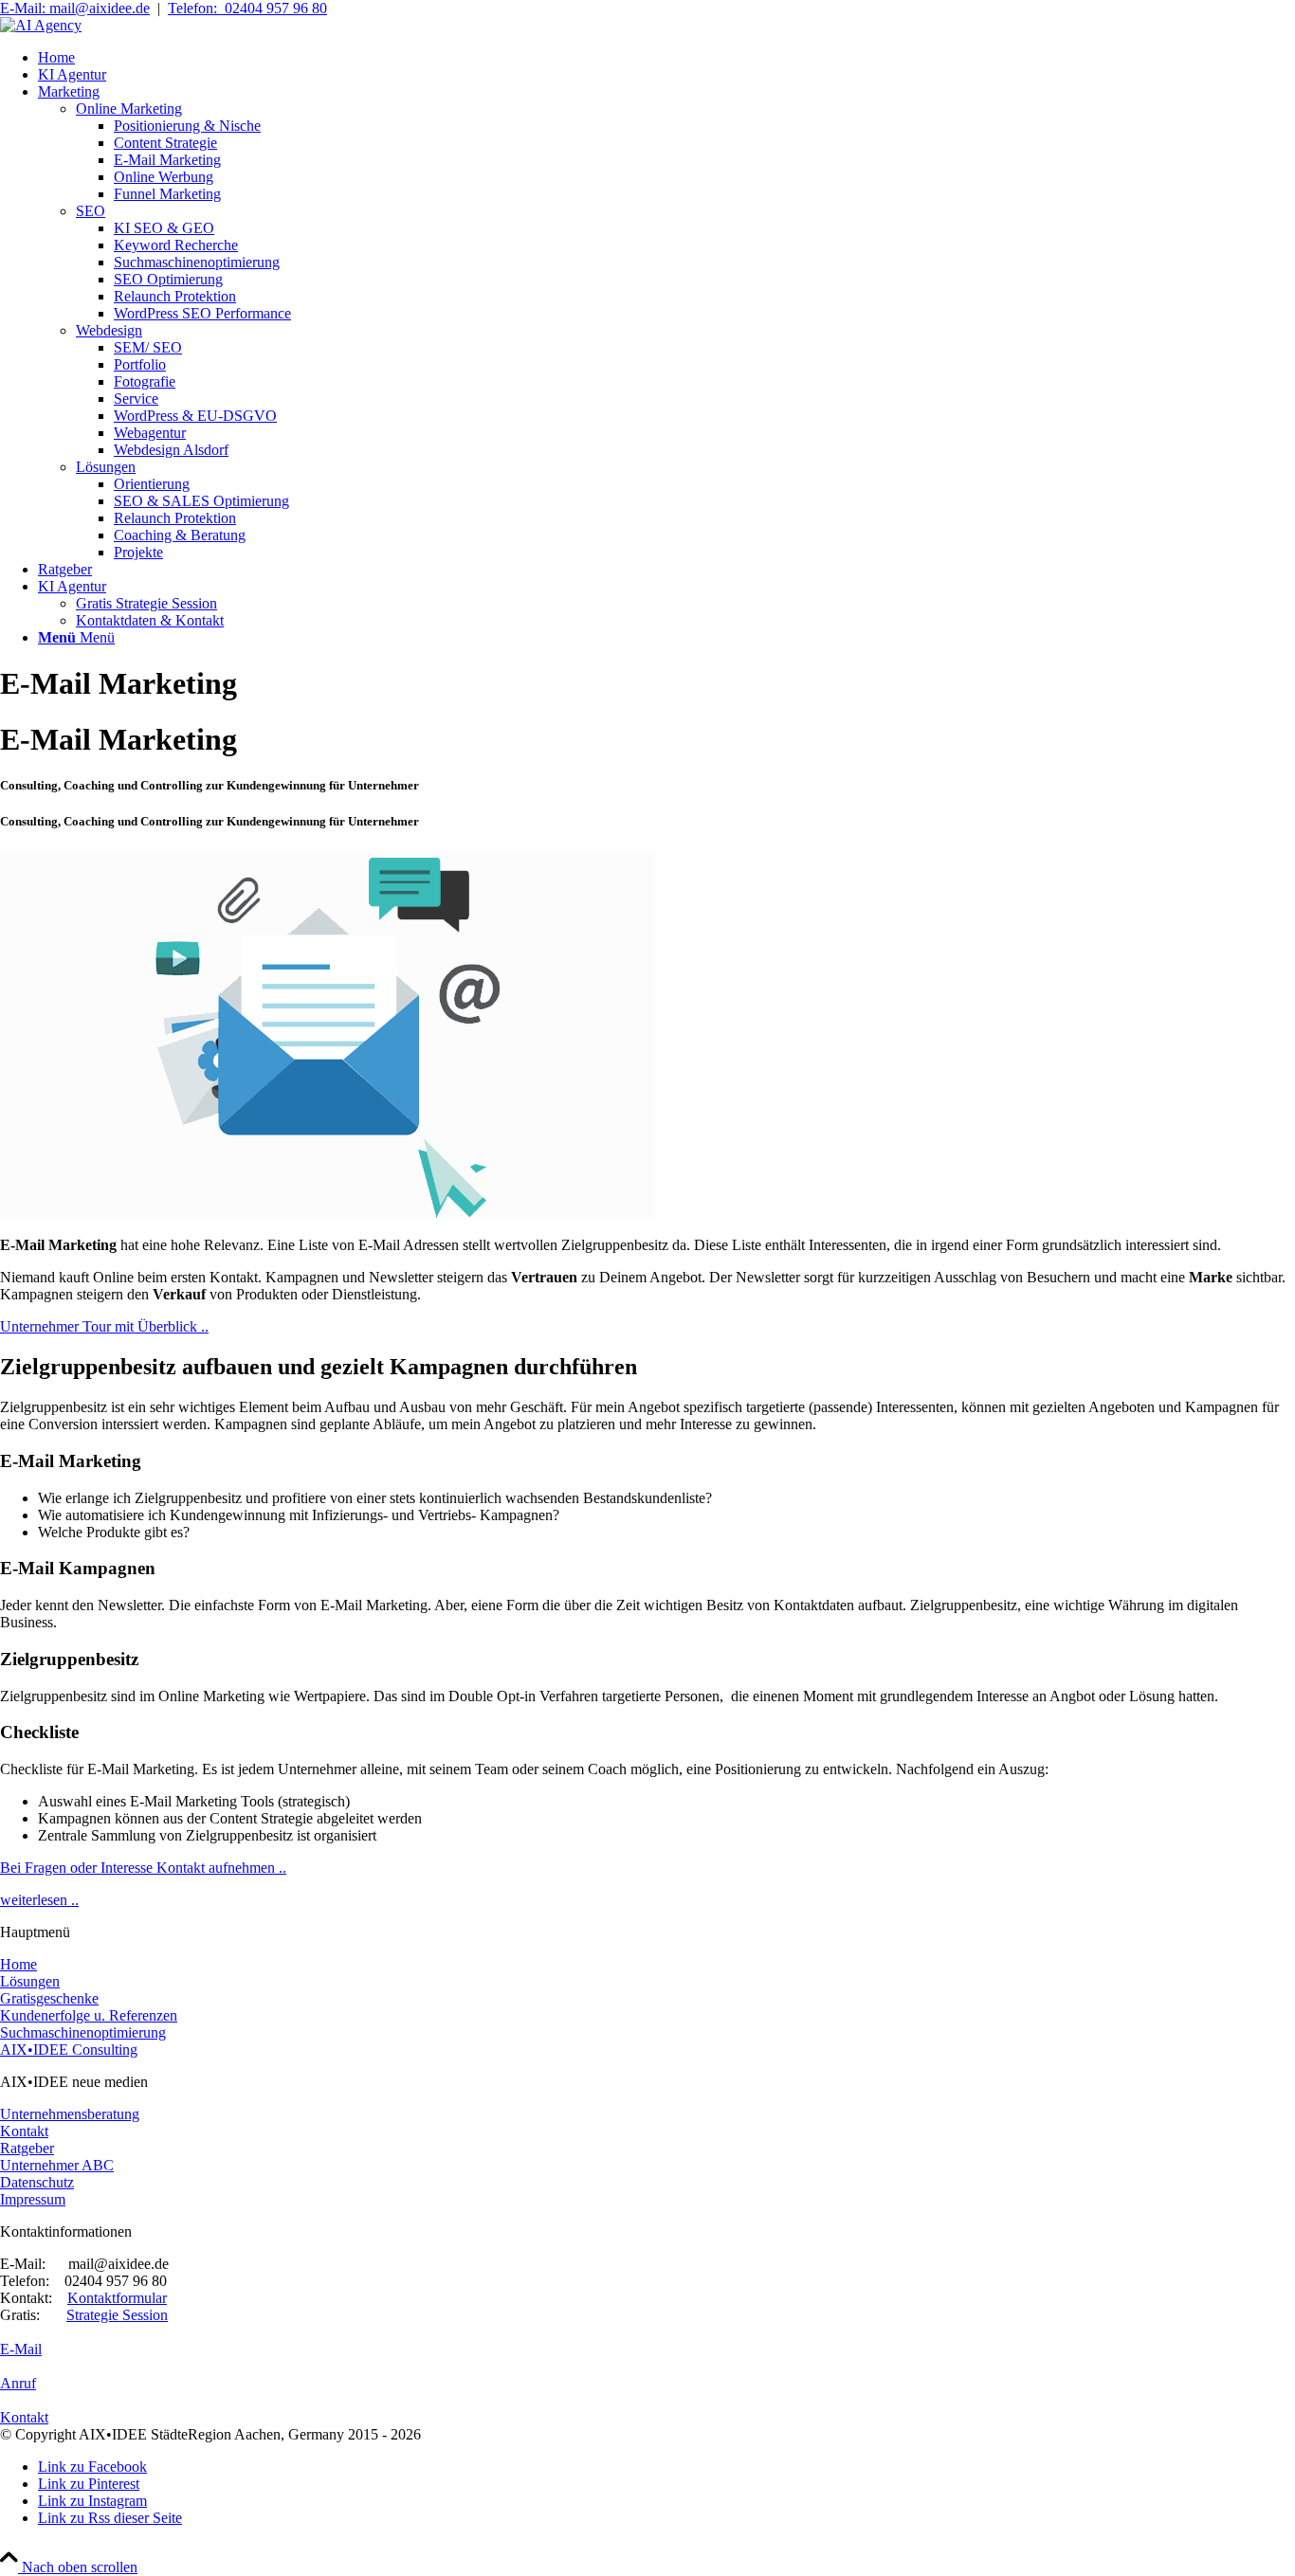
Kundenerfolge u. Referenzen (89, 2015)
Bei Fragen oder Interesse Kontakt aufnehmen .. (143, 1868)
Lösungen (106, 467)
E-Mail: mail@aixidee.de (75, 8)
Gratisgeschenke (49, 1998)
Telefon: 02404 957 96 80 (247, 8)
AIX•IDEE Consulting (69, 2050)
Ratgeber (27, 2148)
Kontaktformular (117, 2298)
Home (18, 1964)
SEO (91, 211)
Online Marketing (129, 109)
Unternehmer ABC (57, 2165)
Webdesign (109, 330)
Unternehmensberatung (70, 2114)
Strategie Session (117, 2315)
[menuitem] (666, 58)
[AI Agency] (41, 25)
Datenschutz (37, 2182)
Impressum (33, 2199)
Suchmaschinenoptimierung (83, 2032)
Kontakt (24, 2131)
